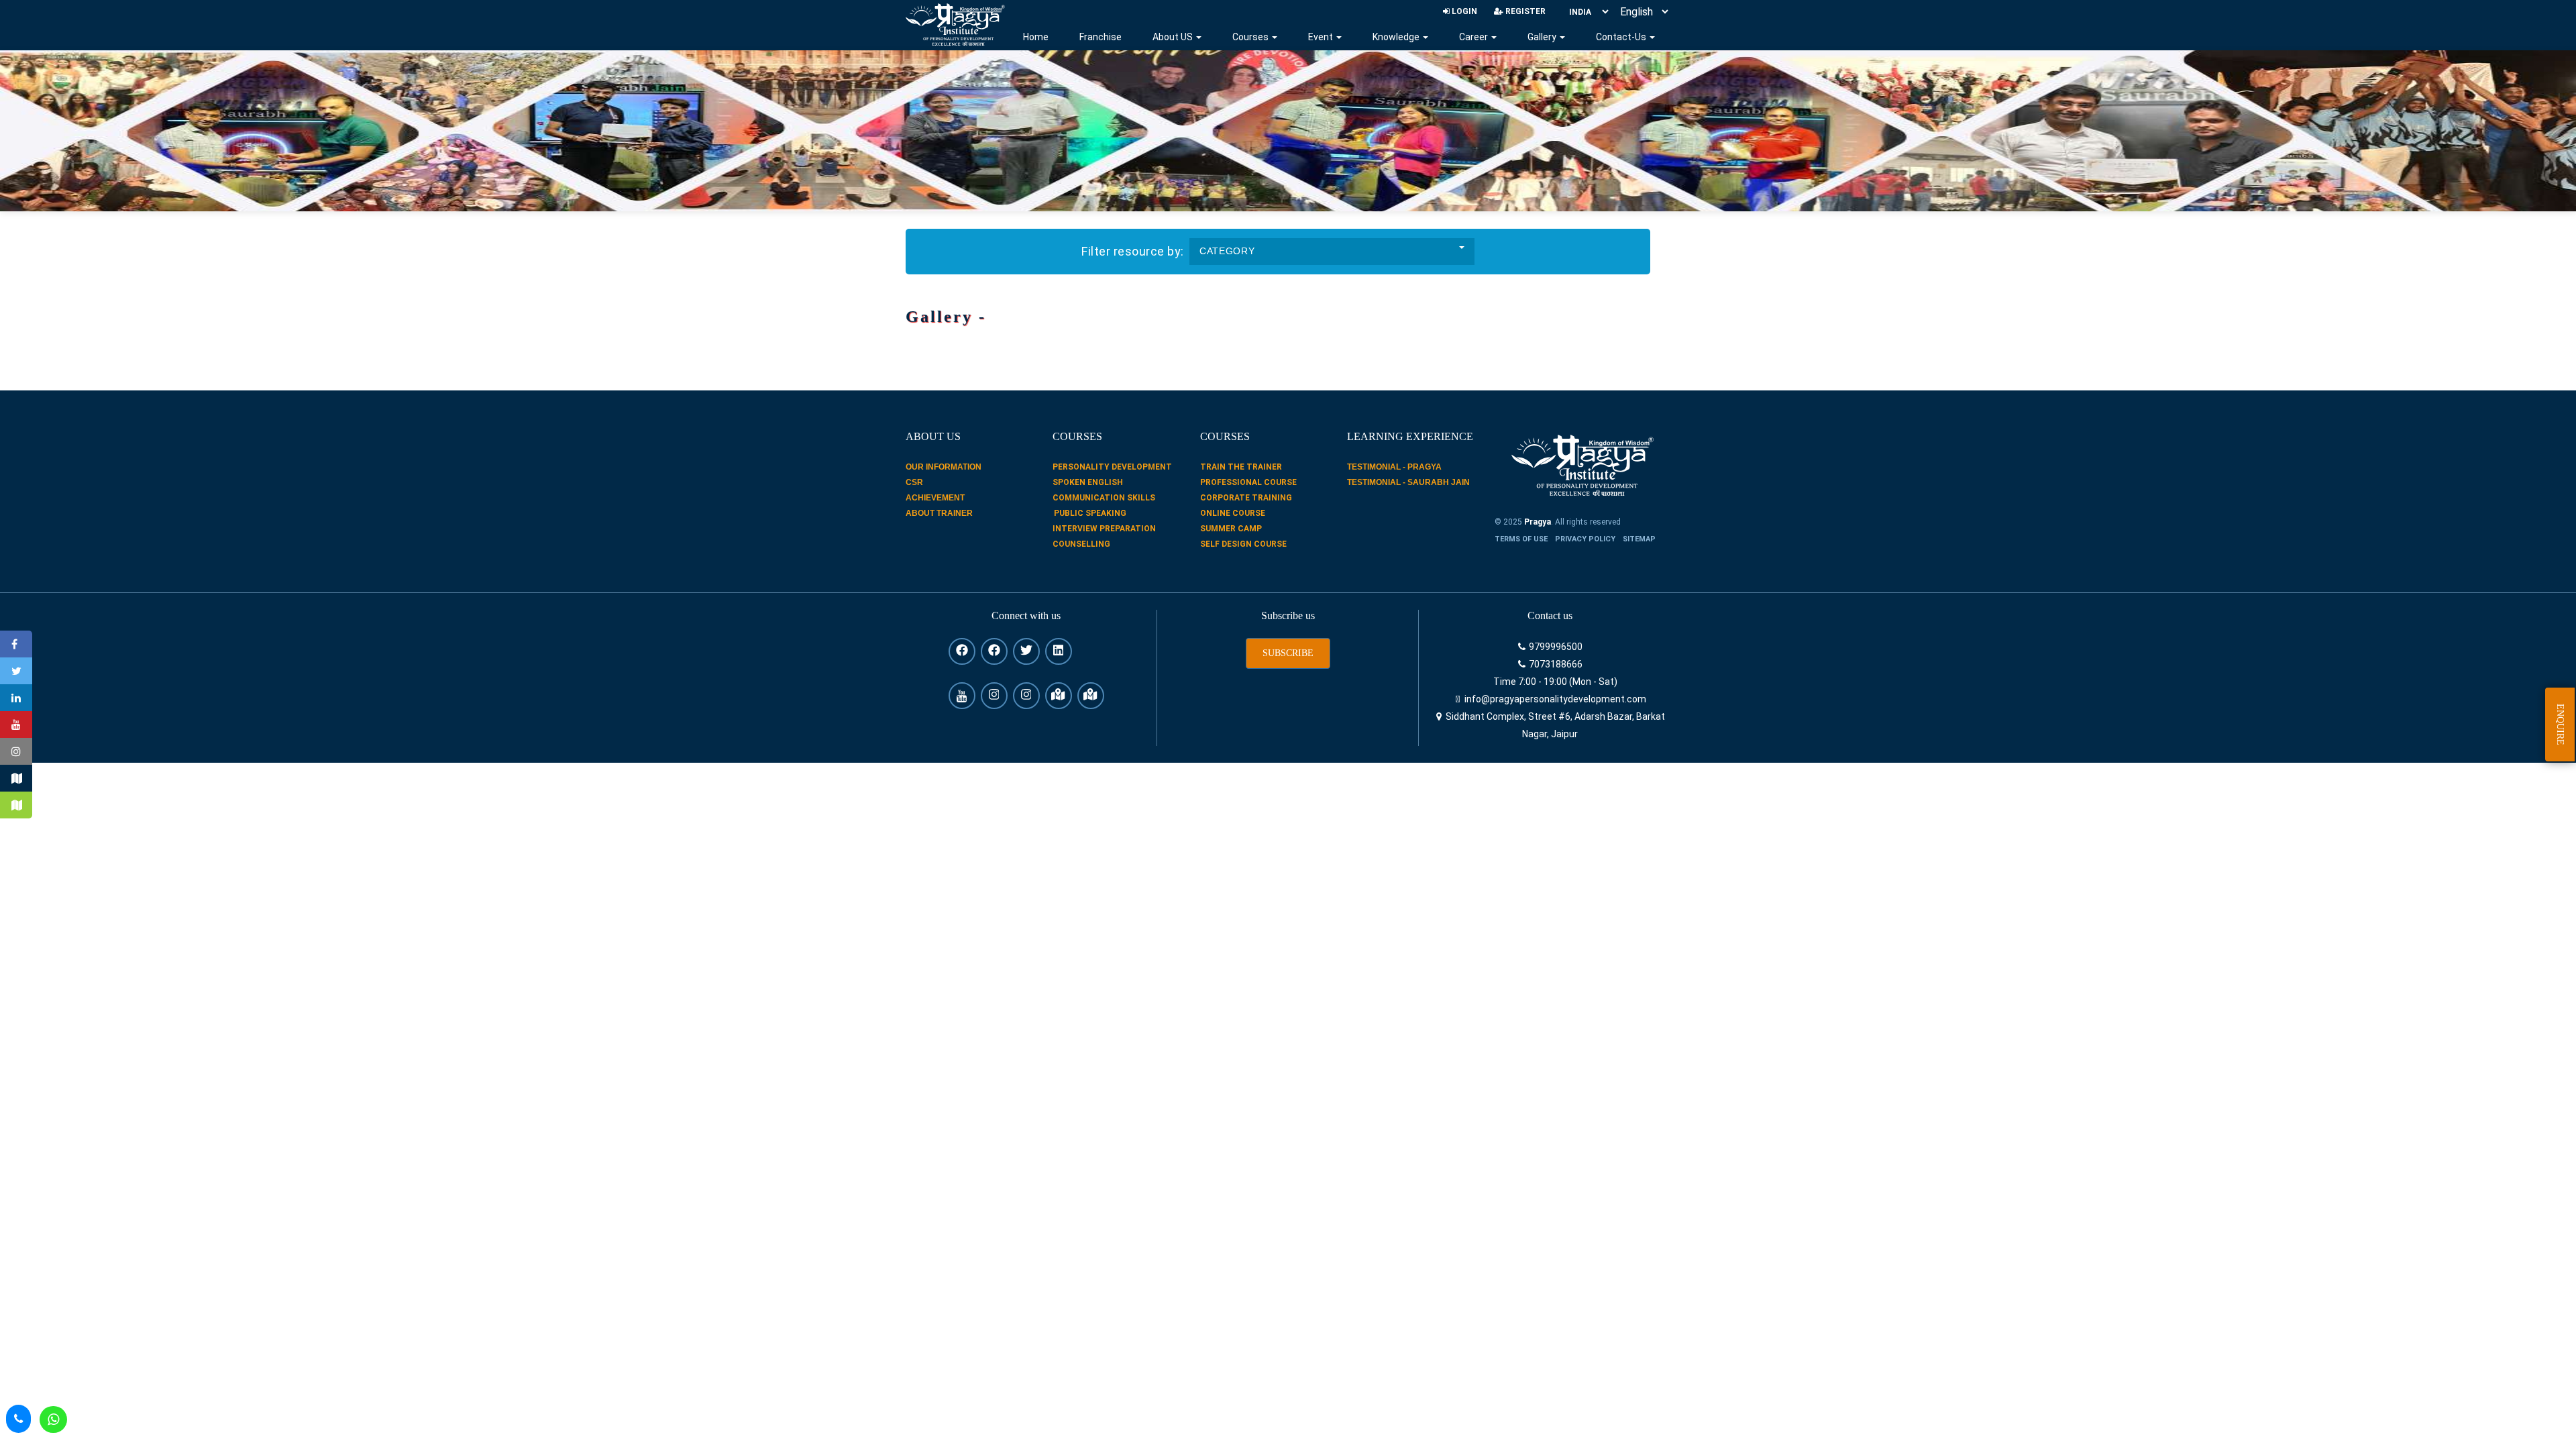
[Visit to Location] (16, 778)
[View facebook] (962, 651)
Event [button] (1322, 37)
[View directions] (1059, 696)
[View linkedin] (1059, 651)
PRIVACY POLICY (1585, 539)
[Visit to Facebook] (16, 644)
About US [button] (1174, 37)
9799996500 (1555, 647)
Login (1463, 11)
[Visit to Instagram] (16, 751)
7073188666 (1555, 664)
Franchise (1101, 37)
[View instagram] (994, 696)
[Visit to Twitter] (16, 671)
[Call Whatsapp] (53, 1419)
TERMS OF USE (1521, 539)
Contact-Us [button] (1622, 37)
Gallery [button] (1543, 37)
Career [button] (1474, 37)
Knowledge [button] (1397, 37)
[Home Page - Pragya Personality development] (955, 24)
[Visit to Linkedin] (16, 698)
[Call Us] (18, 1419)
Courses (1251, 37)
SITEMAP (1639, 539)
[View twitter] (1026, 651)
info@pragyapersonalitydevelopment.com (1554, 699)
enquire (2560, 724)
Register (1524, 11)
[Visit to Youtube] (16, 724)
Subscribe (1288, 653)
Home (1036, 37)
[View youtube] (962, 696)
